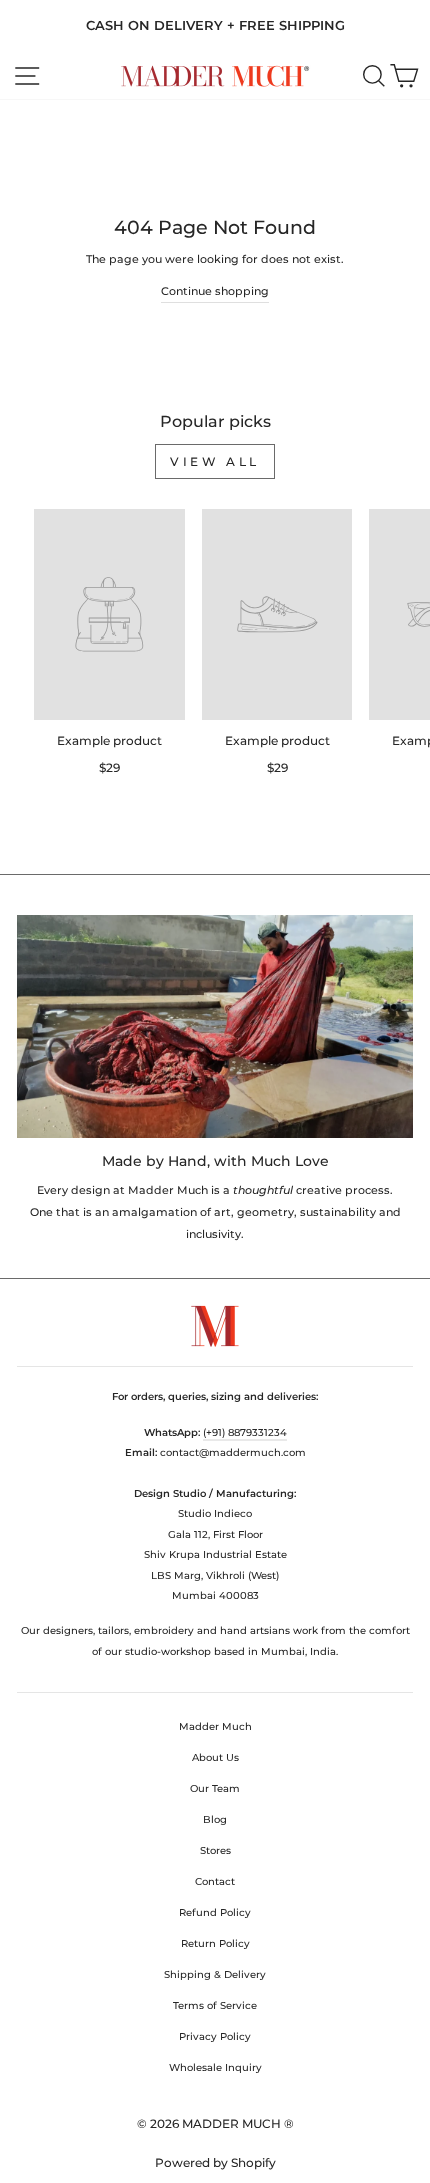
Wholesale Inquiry (215, 2067)
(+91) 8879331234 (245, 1432)
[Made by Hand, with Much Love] (215, 1026)
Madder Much (215, 1726)
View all (215, 461)
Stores (215, 1850)
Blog (215, 1819)
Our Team (215, 1788)
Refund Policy (215, 1912)
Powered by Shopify (215, 2162)
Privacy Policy (215, 2036)
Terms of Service (215, 2005)
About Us (215, 1757)
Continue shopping (215, 291)
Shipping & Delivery (215, 1974)
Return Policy (215, 1943)
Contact (215, 1881)
